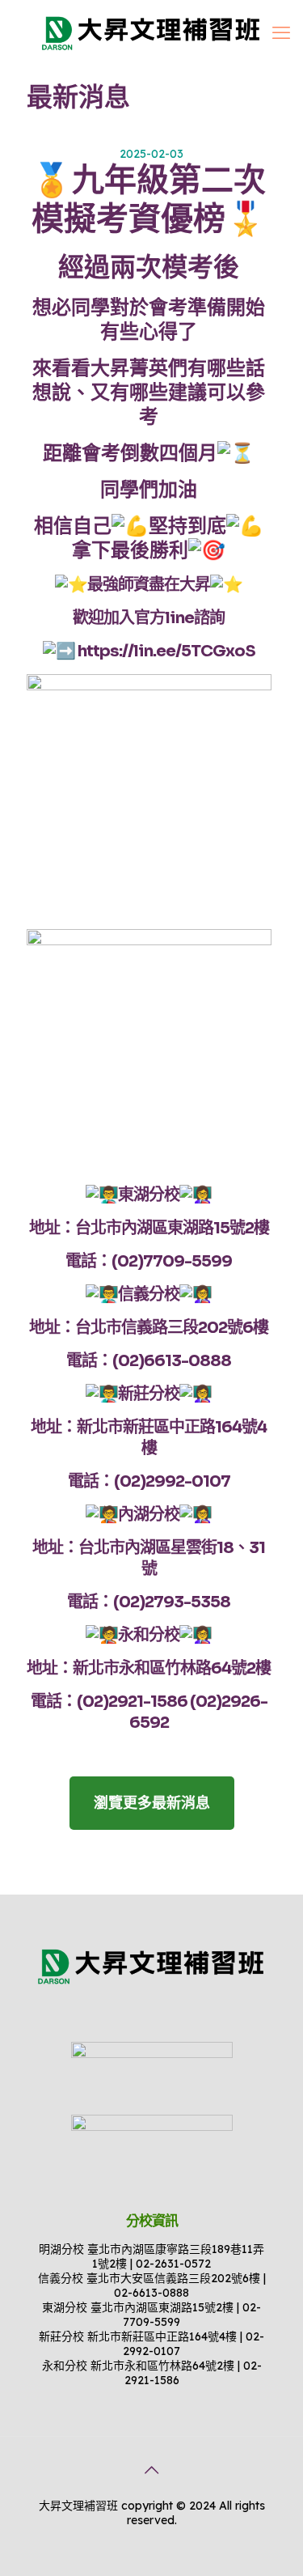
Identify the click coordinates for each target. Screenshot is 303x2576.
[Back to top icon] (152, 2470)
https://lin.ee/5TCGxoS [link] (166, 651)
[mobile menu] (281, 32)
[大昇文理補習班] (151, 32)
